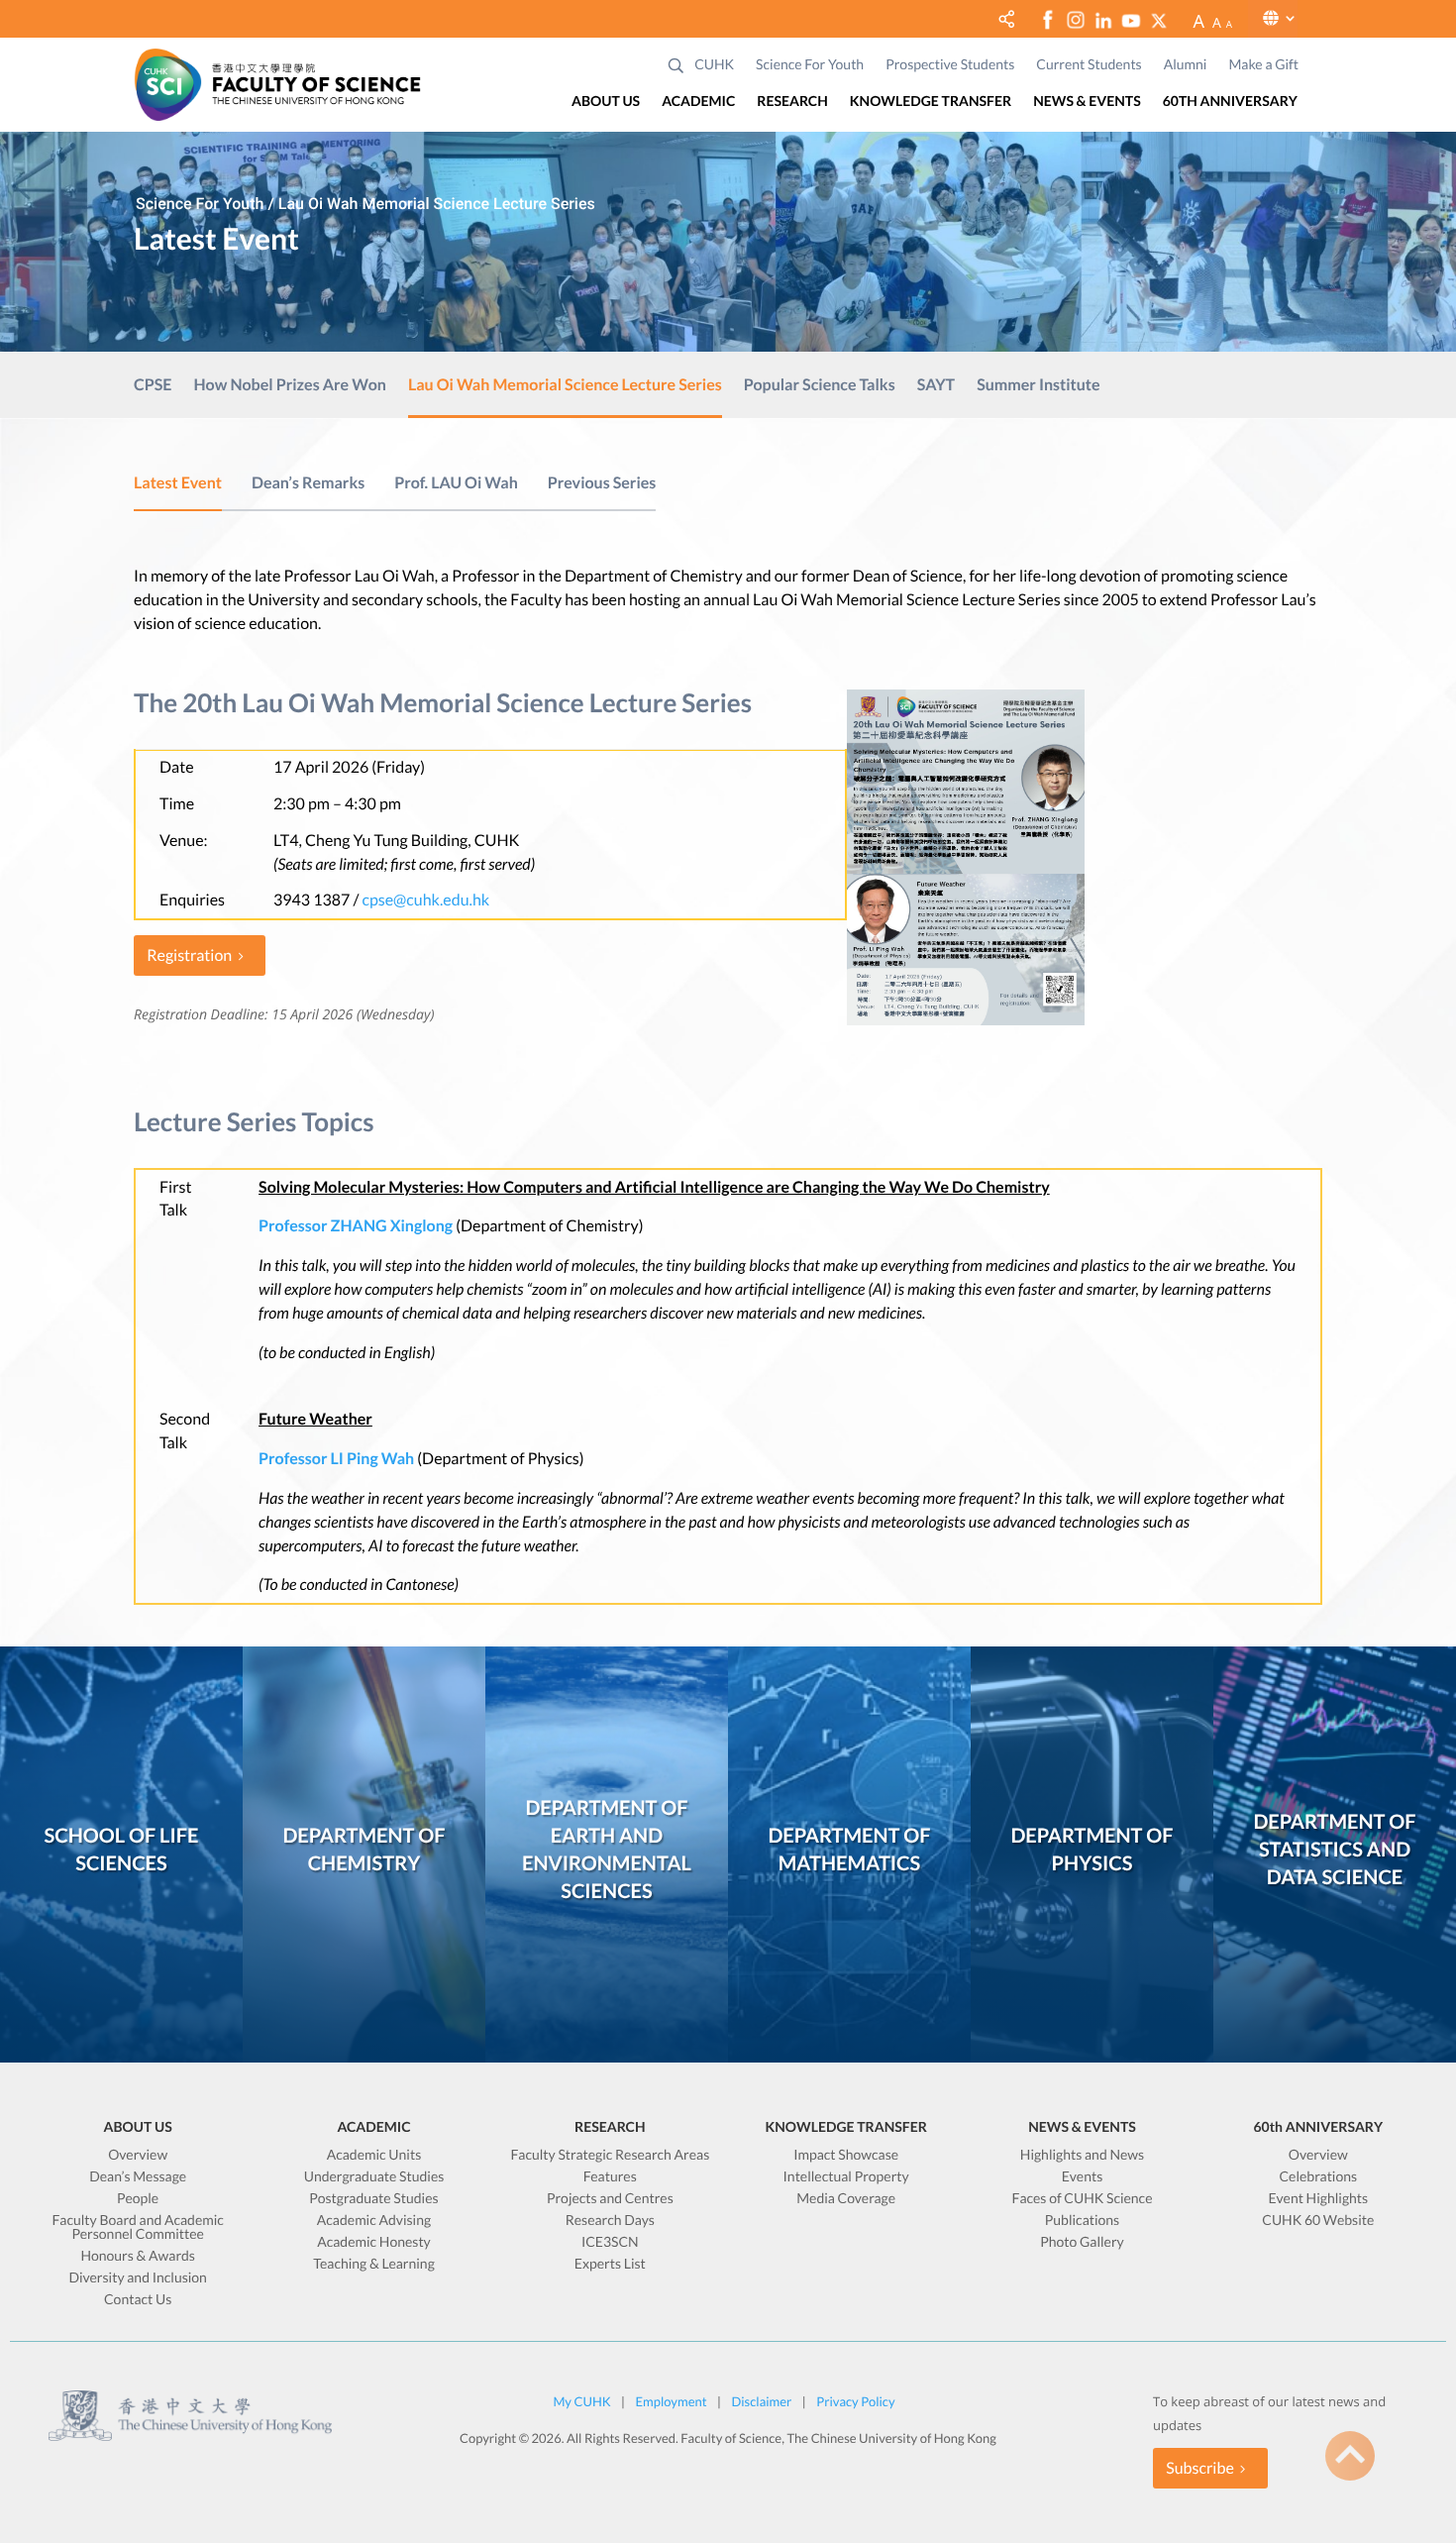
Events (1083, 2177)
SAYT (936, 386)
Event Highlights (1318, 2199)
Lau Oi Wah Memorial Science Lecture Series (565, 386)
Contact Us (138, 2300)
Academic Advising (374, 2221)
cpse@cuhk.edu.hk (425, 900)
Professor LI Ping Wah (336, 1459)
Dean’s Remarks (308, 483)
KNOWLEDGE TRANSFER (931, 102)
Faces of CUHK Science (1082, 2199)
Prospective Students (950, 65)
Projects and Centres (610, 2199)
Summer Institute (1038, 386)
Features (610, 2177)
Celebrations (1318, 2177)
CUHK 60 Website (1318, 2221)
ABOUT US (606, 102)
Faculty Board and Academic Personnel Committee (137, 2227)
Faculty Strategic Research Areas (610, 2155)
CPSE (153, 386)
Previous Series (602, 483)
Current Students (1089, 65)
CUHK (714, 65)
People (138, 2199)
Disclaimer (761, 2401)
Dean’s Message (138, 2177)
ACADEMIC (698, 102)
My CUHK (581, 2401)
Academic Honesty (374, 2242)
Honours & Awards (138, 2256)
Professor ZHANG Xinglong (356, 1226)
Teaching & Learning (374, 2264)
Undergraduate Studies (374, 2177)
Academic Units (374, 2155)
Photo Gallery (1082, 2242)
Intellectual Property (846, 2177)
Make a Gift (1263, 65)
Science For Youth (810, 65)
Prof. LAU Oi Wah (456, 483)
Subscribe (1200, 2468)
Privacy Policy (855, 2401)
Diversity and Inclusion (137, 2278)
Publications (1082, 2221)
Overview (138, 2155)
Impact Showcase (846, 2155)
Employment (672, 2401)
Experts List (610, 2264)
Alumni (1186, 65)
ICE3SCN (610, 2242)
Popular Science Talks (820, 386)
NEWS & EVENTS (1087, 102)
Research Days (610, 2221)
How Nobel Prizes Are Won (289, 386)
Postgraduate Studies (373, 2199)
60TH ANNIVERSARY (1230, 102)
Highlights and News (1082, 2155)
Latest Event (178, 483)
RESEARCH (792, 102)
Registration (189, 955)
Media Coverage (846, 2199)
